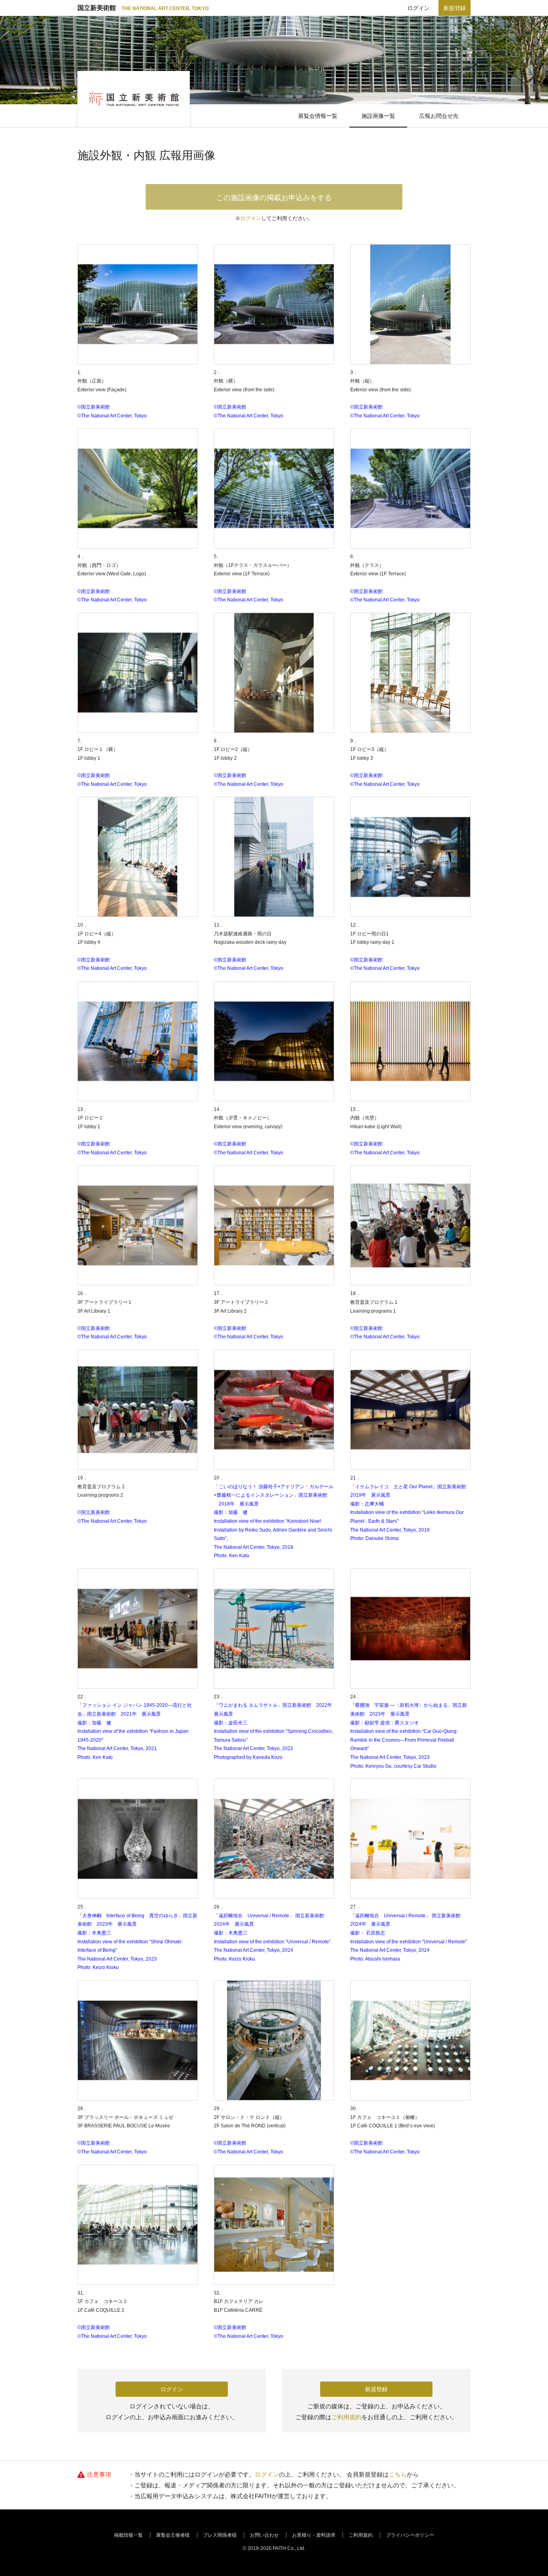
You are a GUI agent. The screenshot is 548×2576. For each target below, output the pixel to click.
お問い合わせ (264, 2535)
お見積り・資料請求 (314, 2535)
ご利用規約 (346, 2417)
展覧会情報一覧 (318, 116)
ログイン (418, 8)
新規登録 (455, 8)
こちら (398, 2474)
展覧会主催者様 (173, 2535)
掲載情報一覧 (128, 2535)
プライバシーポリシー (410, 2535)
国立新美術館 (143, 8)
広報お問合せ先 (439, 116)
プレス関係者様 (220, 2535)
